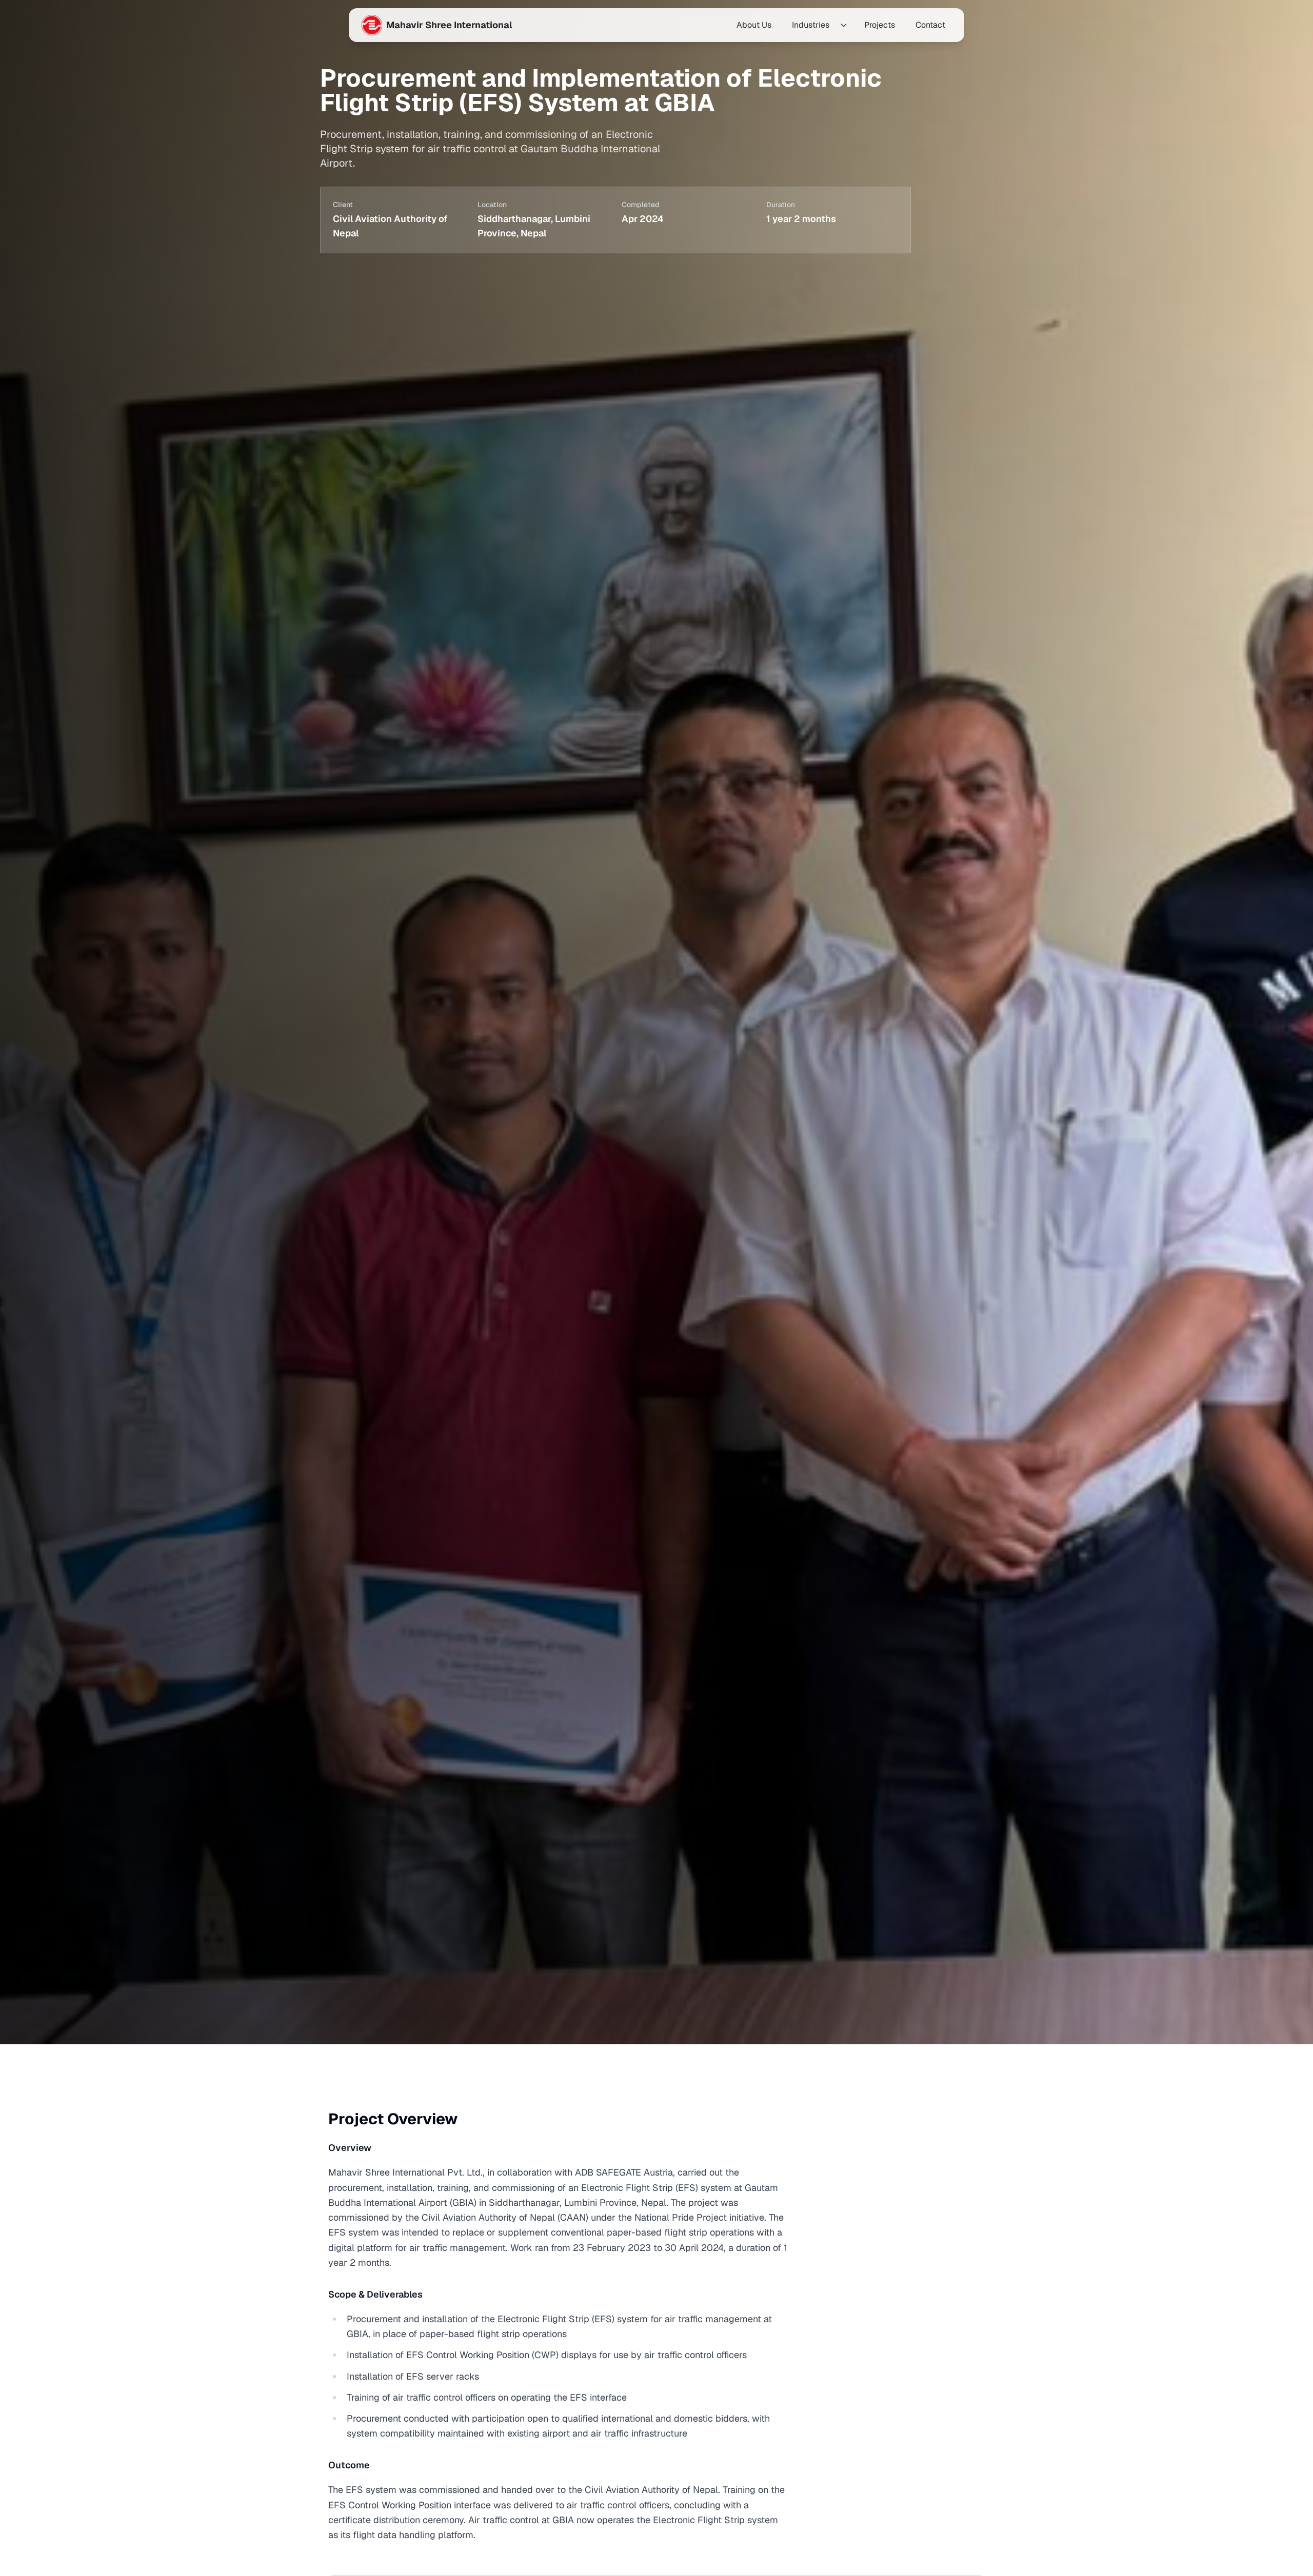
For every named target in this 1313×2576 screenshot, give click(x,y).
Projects (880, 25)
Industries (811, 25)
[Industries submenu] (844, 25)
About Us (754, 25)
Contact (930, 25)
